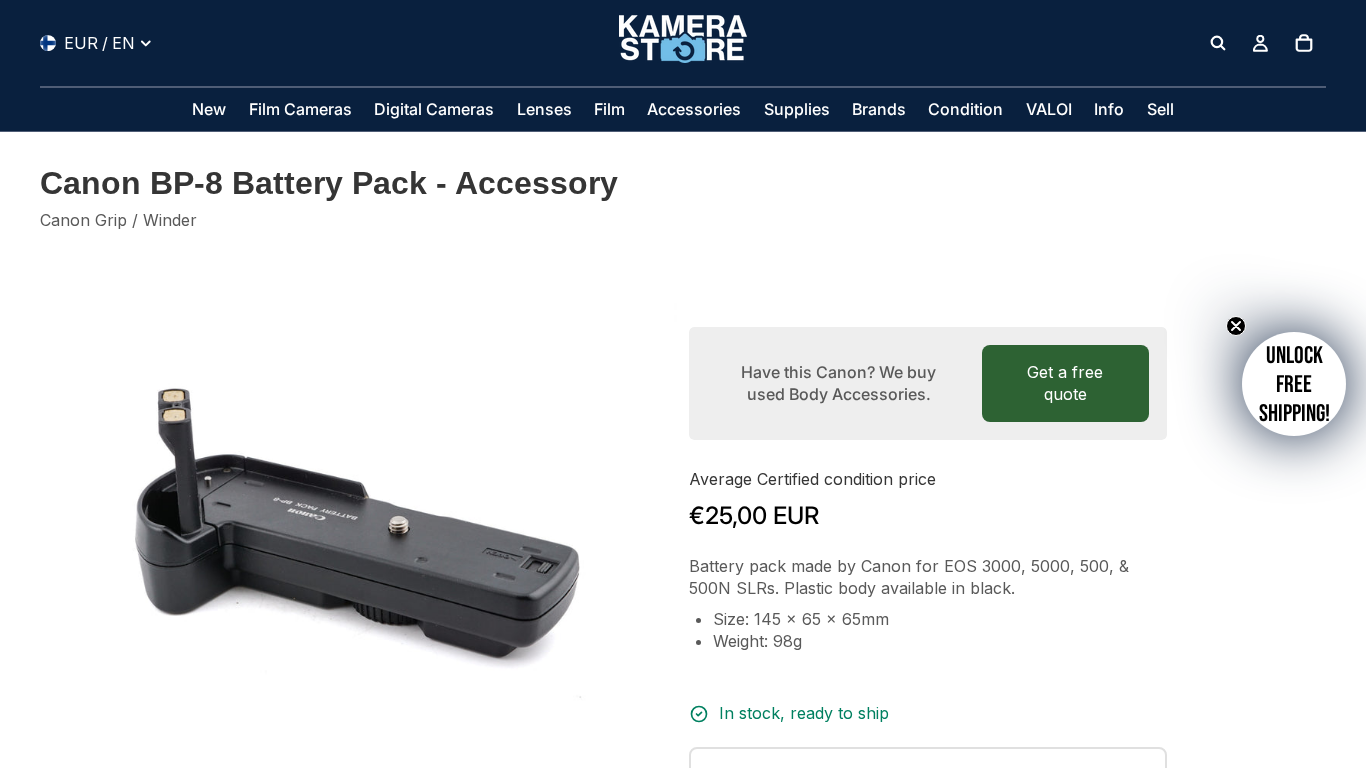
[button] (1294, 384)
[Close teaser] (1236, 326)
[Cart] (1304, 43)
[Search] (1218, 43)
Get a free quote (1065, 383)
